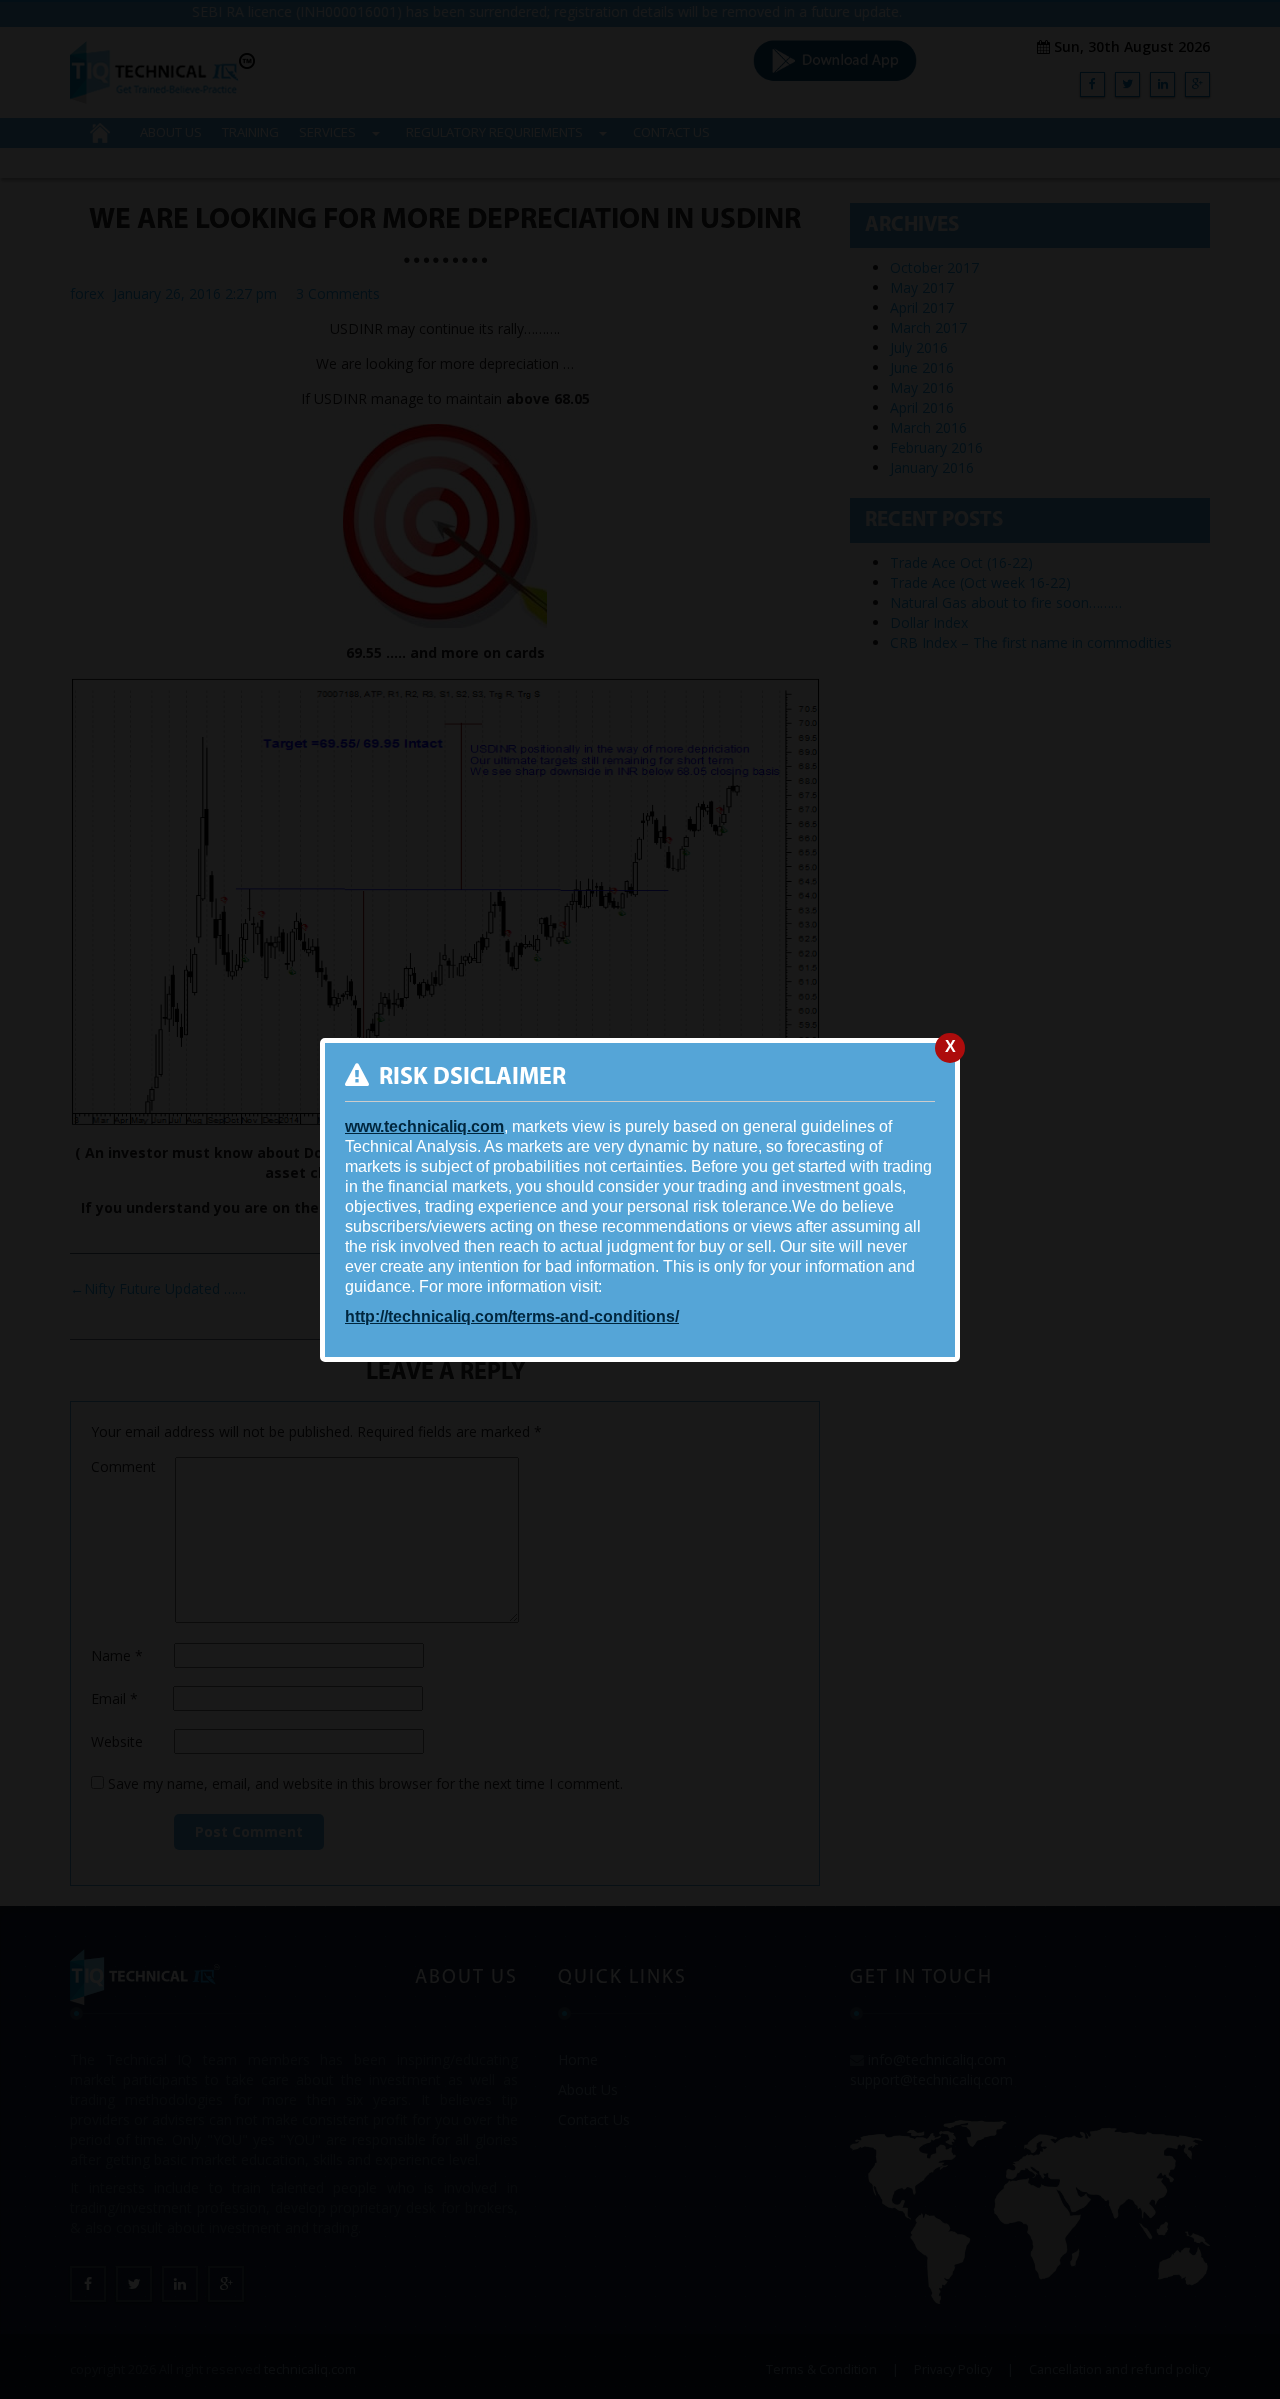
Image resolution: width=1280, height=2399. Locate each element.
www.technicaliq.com (424, 1126)
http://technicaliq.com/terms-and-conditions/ (512, 1316)
